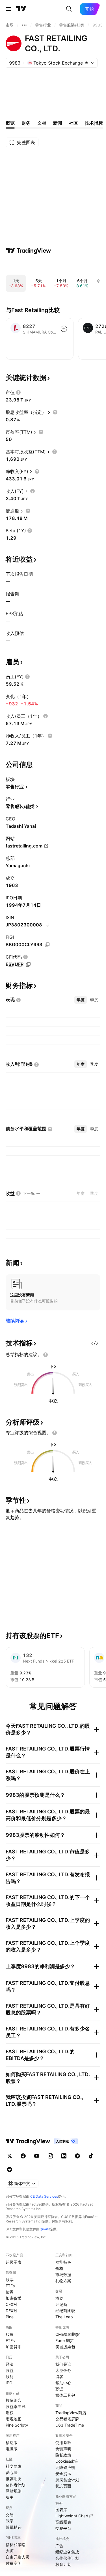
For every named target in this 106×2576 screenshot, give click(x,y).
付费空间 (14, 2563)
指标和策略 (16, 2545)
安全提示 (63, 2474)
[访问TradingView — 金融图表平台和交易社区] (29, 251)
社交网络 (14, 2466)
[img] (86, 63)
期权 (10, 2413)
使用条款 (63, 2443)
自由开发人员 (18, 2557)
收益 (10, 2370)
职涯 (59, 2389)
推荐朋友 (14, 2479)
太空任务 (63, 2370)
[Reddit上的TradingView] (10, 2169)
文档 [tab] (42, 123)
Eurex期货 (65, 2340)
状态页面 (63, 2486)
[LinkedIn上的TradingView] (64, 2156)
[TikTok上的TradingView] (91, 2156)
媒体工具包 (65, 2395)
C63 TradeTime (70, 2425)
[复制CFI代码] (28, 964)
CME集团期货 (68, 2334)
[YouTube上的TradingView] (37, 2156)
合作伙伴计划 (67, 2558)
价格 (59, 2268)
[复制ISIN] (47, 925)
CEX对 (11, 2304)
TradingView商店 (71, 2413)
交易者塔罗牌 (67, 2419)
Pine (10, 2317)
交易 (10, 2515)
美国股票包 (65, 2347)
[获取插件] (95, 1343)
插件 (59, 2503)
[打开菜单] (8, 9)
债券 (10, 2292)
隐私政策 (63, 2455)
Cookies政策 (67, 2461)
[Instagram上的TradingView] (50, 2156)
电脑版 (12, 2449)
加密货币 (14, 2298)
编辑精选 (14, 2527)
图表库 (61, 2510)
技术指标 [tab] (94, 123)
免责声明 (63, 2449)
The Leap (64, 2317)
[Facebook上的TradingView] (23, 2156)
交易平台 (63, 2528)
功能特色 (63, 2262)
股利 (10, 2377)
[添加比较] (64, 329)
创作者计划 (16, 2485)
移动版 (12, 2443)
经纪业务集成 (67, 2552)
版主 (10, 2497)
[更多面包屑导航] (24, 25)
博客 (59, 2377)
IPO (9, 2383)
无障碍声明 (65, 2467)
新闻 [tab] (58, 123)
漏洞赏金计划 (67, 2480)
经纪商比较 (65, 2311)
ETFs (10, 2286)
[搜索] (69, 9)
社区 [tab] (73, 123)
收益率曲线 (16, 2406)
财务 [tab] (26, 123)
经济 (10, 2364)
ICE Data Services (44, 2196)
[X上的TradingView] (10, 2156)
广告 (59, 2546)
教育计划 (63, 2564)
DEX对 (11, 2311)
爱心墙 (12, 2472)
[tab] (81, 1000)
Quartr (45, 2229)
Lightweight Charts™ (74, 2516)
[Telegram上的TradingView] (77, 2156)
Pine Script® (17, 2425)
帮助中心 (63, 2383)
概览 (59, 2298)
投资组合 (14, 2400)
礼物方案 (63, 2281)
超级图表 (14, 2262)
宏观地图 (14, 2419)
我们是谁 (63, 2364)
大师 (10, 2551)
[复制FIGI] (47, 945)
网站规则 (14, 2491)
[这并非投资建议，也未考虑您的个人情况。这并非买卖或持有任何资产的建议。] (46, 1355)
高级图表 (63, 2522)
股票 (10, 2280)
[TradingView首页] (21, 9)
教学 (10, 2521)
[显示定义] (18, 392)
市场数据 (63, 2274)
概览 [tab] (10, 123)
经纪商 (61, 2304)
